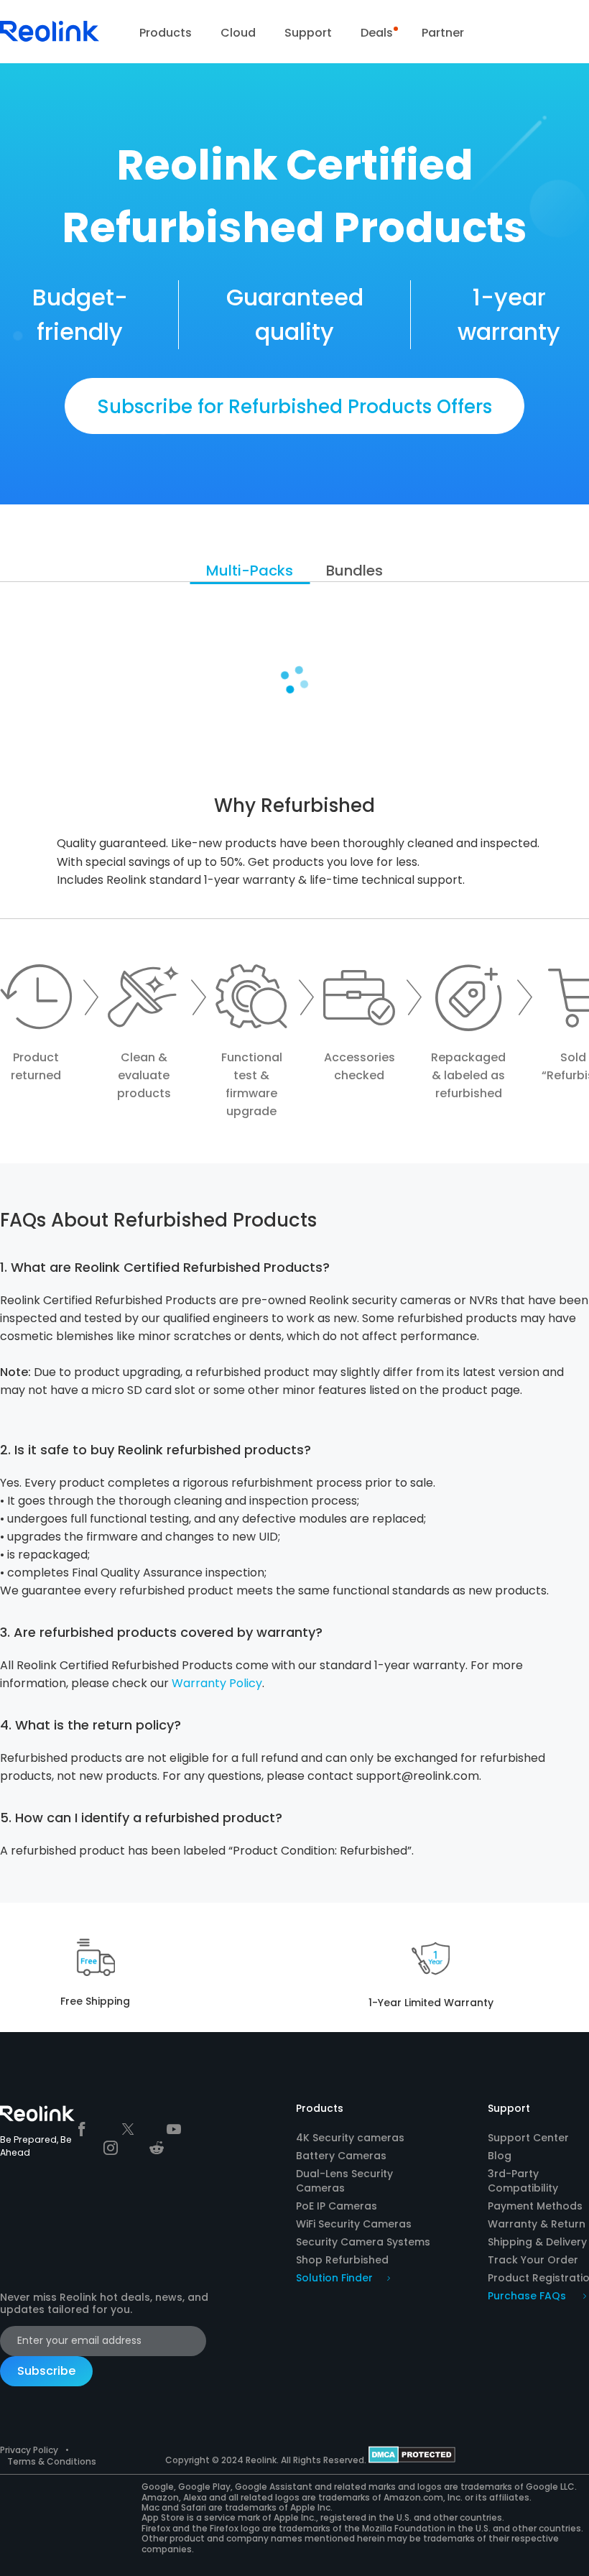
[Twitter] (128, 2129)
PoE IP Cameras (337, 2206)
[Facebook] (82, 2129)
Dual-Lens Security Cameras (344, 2181)
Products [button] (166, 33)
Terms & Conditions (52, 2461)
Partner (443, 33)
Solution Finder (334, 2278)
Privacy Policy (29, 2450)
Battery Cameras (341, 2156)
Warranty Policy (217, 1683)
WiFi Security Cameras (354, 2224)
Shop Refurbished (342, 2260)
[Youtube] (174, 2129)
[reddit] (157, 2148)
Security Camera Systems (363, 2242)
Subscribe (46, 2371)
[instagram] (111, 2148)
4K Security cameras (350, 2138)
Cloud (238, 33)
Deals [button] (377, 33)
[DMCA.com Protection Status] (412, 2460)
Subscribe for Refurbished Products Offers (294, 407)
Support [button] (308, 33)
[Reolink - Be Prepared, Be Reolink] (50, 40)
